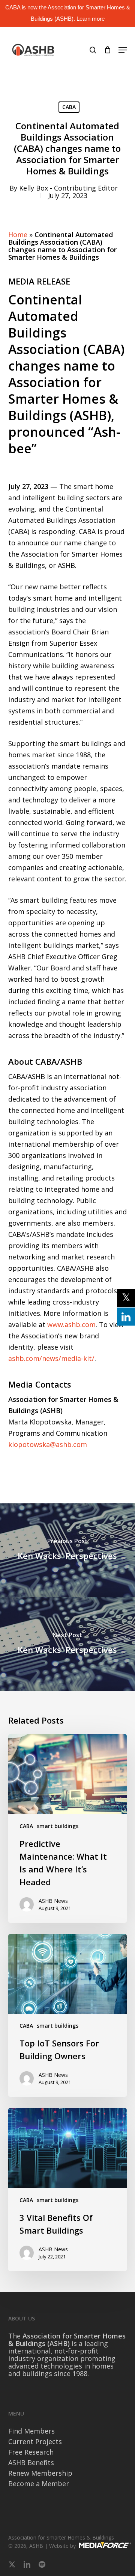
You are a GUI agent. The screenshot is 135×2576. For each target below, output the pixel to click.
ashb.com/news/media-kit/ (51, 1358)
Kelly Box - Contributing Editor (68, 188)
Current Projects (35, 2441)
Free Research (31, 2452)
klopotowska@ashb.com (48, 1444)
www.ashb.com (71, 1324)
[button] (123, 50)
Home (18, 235)
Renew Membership (40, 2473)
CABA (69, 107)
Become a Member (39, 2484)
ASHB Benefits (31, 2462)
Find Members (31, 2431)
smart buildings (58, 1826)
